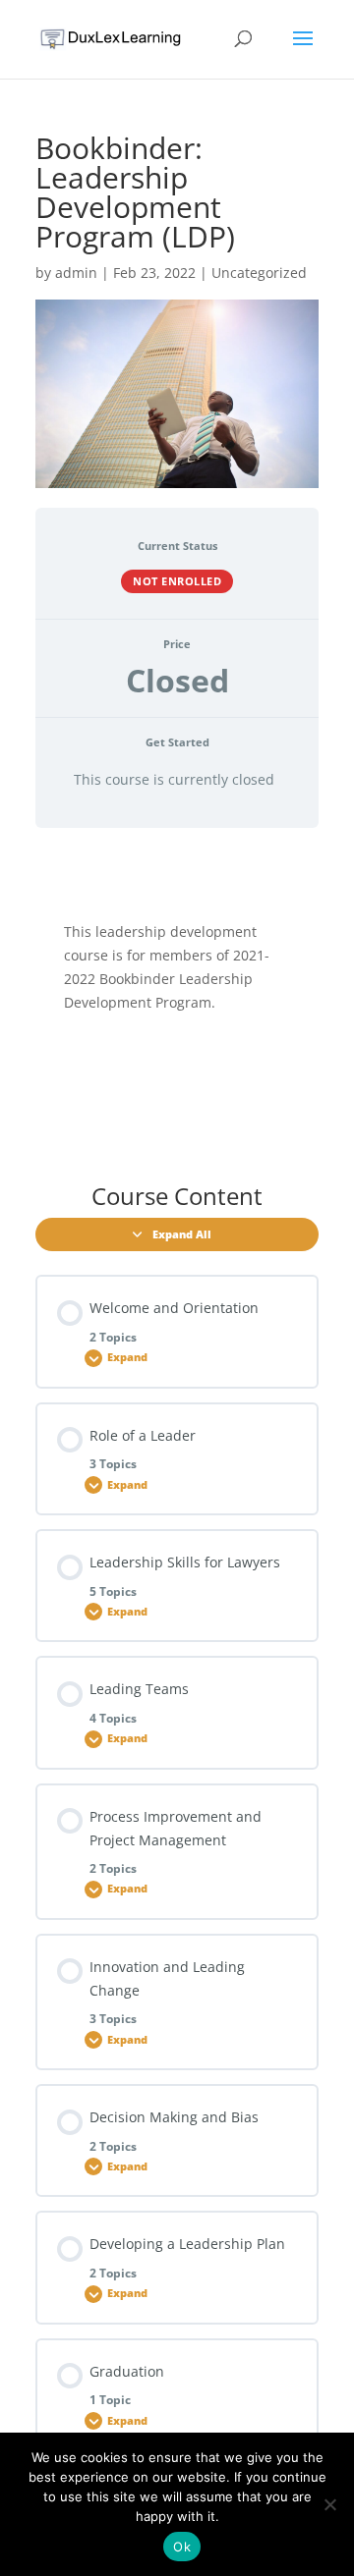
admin (76, 273)
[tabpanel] (177, 999)
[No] (329, 2504)
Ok (182, 2547)
